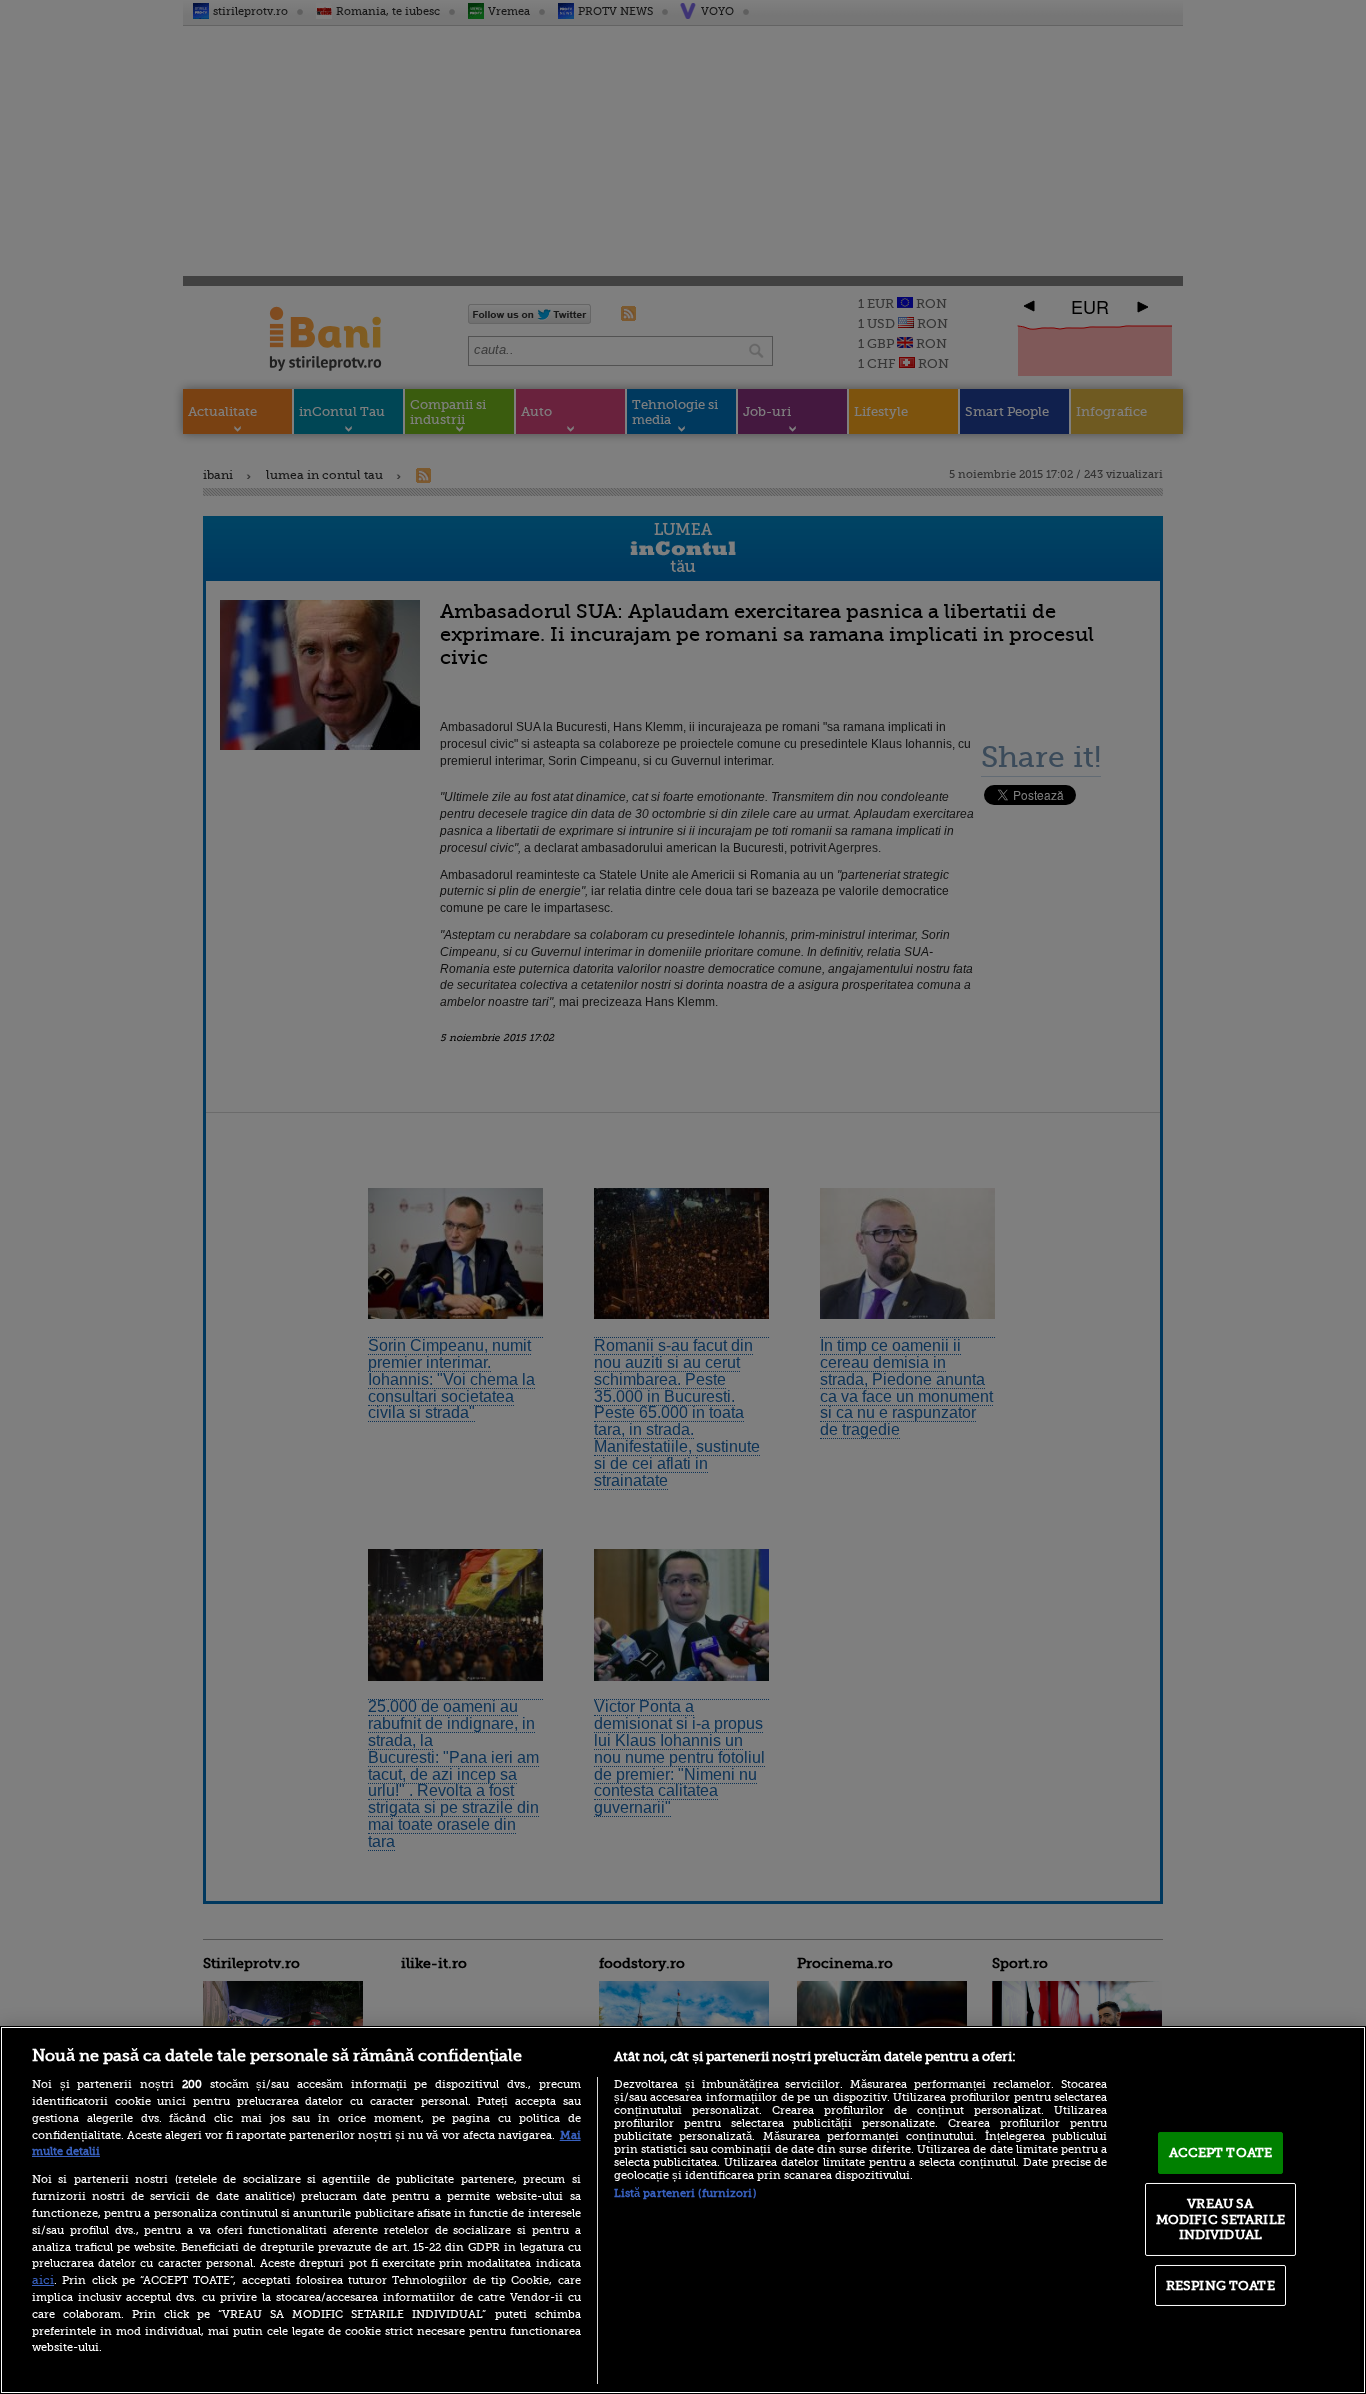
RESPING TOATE (1220, 2285)
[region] (683, 2210)
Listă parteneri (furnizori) (685, 2193)
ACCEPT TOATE (1221, 2152)
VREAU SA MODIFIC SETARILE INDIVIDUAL (1220, 2219)
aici (43, 2280)
